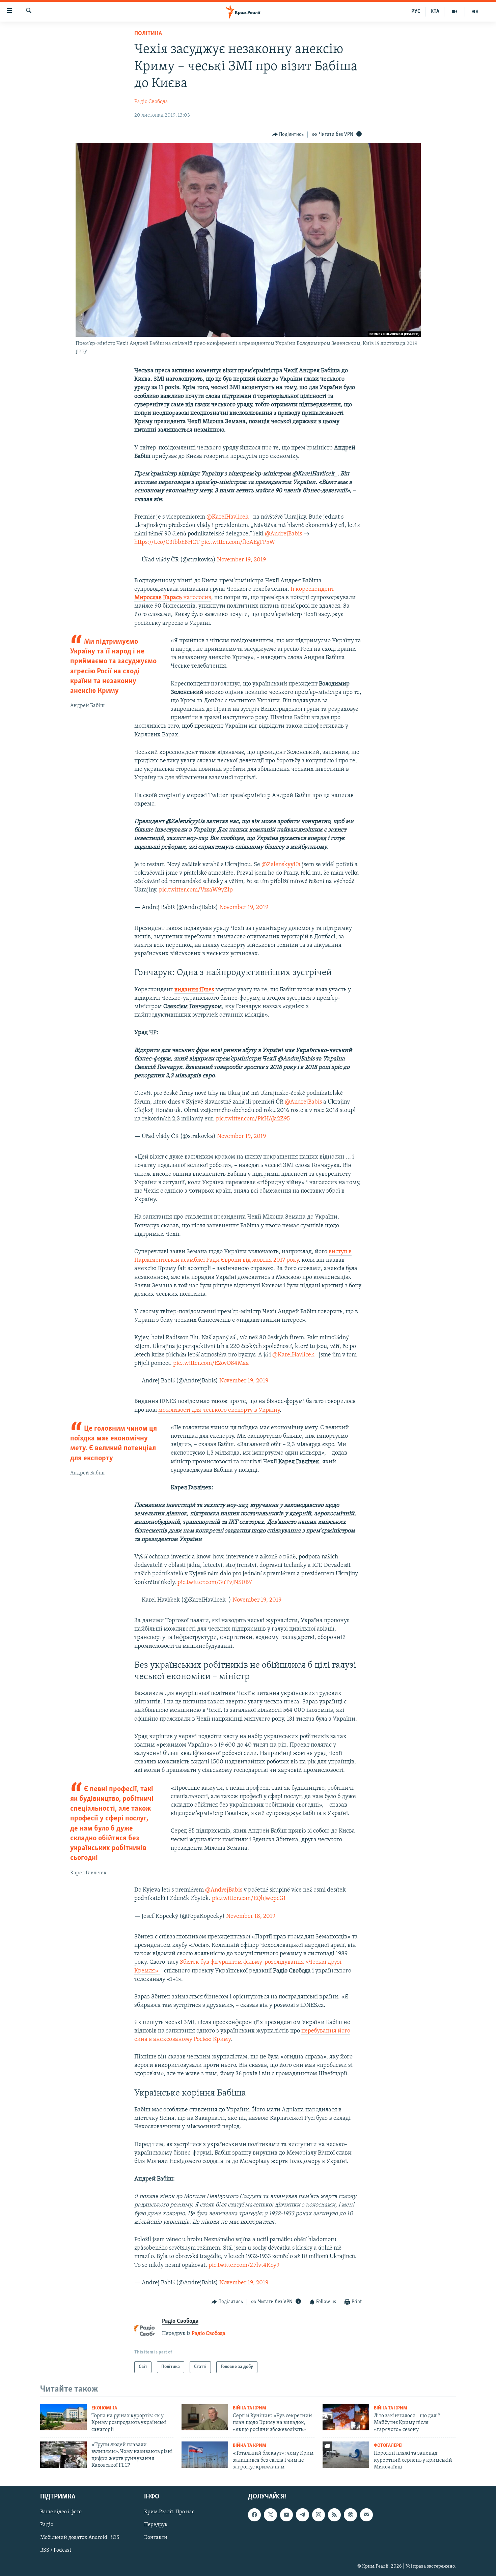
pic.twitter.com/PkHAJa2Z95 (253, 1119)
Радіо (47, 2525)
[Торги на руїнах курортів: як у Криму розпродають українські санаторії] (63, 2417)
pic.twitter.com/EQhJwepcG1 (249, 1899)
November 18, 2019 (251, 1916)
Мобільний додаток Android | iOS (80, 2538)
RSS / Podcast (56, 2551)
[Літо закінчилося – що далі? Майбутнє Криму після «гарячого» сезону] (346, 2417)
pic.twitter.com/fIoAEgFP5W (238, 543)
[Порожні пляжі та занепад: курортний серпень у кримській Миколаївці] (346, 2455)
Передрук (156, 2525)
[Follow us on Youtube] (286, 2515)
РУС (416, 11)
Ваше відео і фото (61, 2512)
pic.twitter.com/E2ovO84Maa (211, 1364)
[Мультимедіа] (455, 11)
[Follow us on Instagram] (319, 2515)
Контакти (156, 2538)
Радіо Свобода (151, 102)
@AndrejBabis (283, 534)
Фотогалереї (388, 2446)
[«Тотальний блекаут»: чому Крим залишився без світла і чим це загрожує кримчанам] (205, 2455)
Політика (148, 34)
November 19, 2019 (241, 560)
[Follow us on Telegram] (302, 2515)
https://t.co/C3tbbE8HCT (167, 543)
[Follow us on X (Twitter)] (270, 2515)
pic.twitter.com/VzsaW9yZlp (196, 890)
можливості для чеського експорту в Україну (219, 1410)
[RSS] (334, 2515)
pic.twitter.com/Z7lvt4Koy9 (244, 2265)
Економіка (104, 2408)
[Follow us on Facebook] (254, 2515)
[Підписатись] (366, 2515)
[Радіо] (475, 11)
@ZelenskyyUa (281, 865)
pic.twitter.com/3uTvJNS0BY (215, 1583)
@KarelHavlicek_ (229, 517)
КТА (435, 11)
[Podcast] (350, 2515)
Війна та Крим (250, 2408)
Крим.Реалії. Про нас (169, 2512)
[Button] (288, 135)
